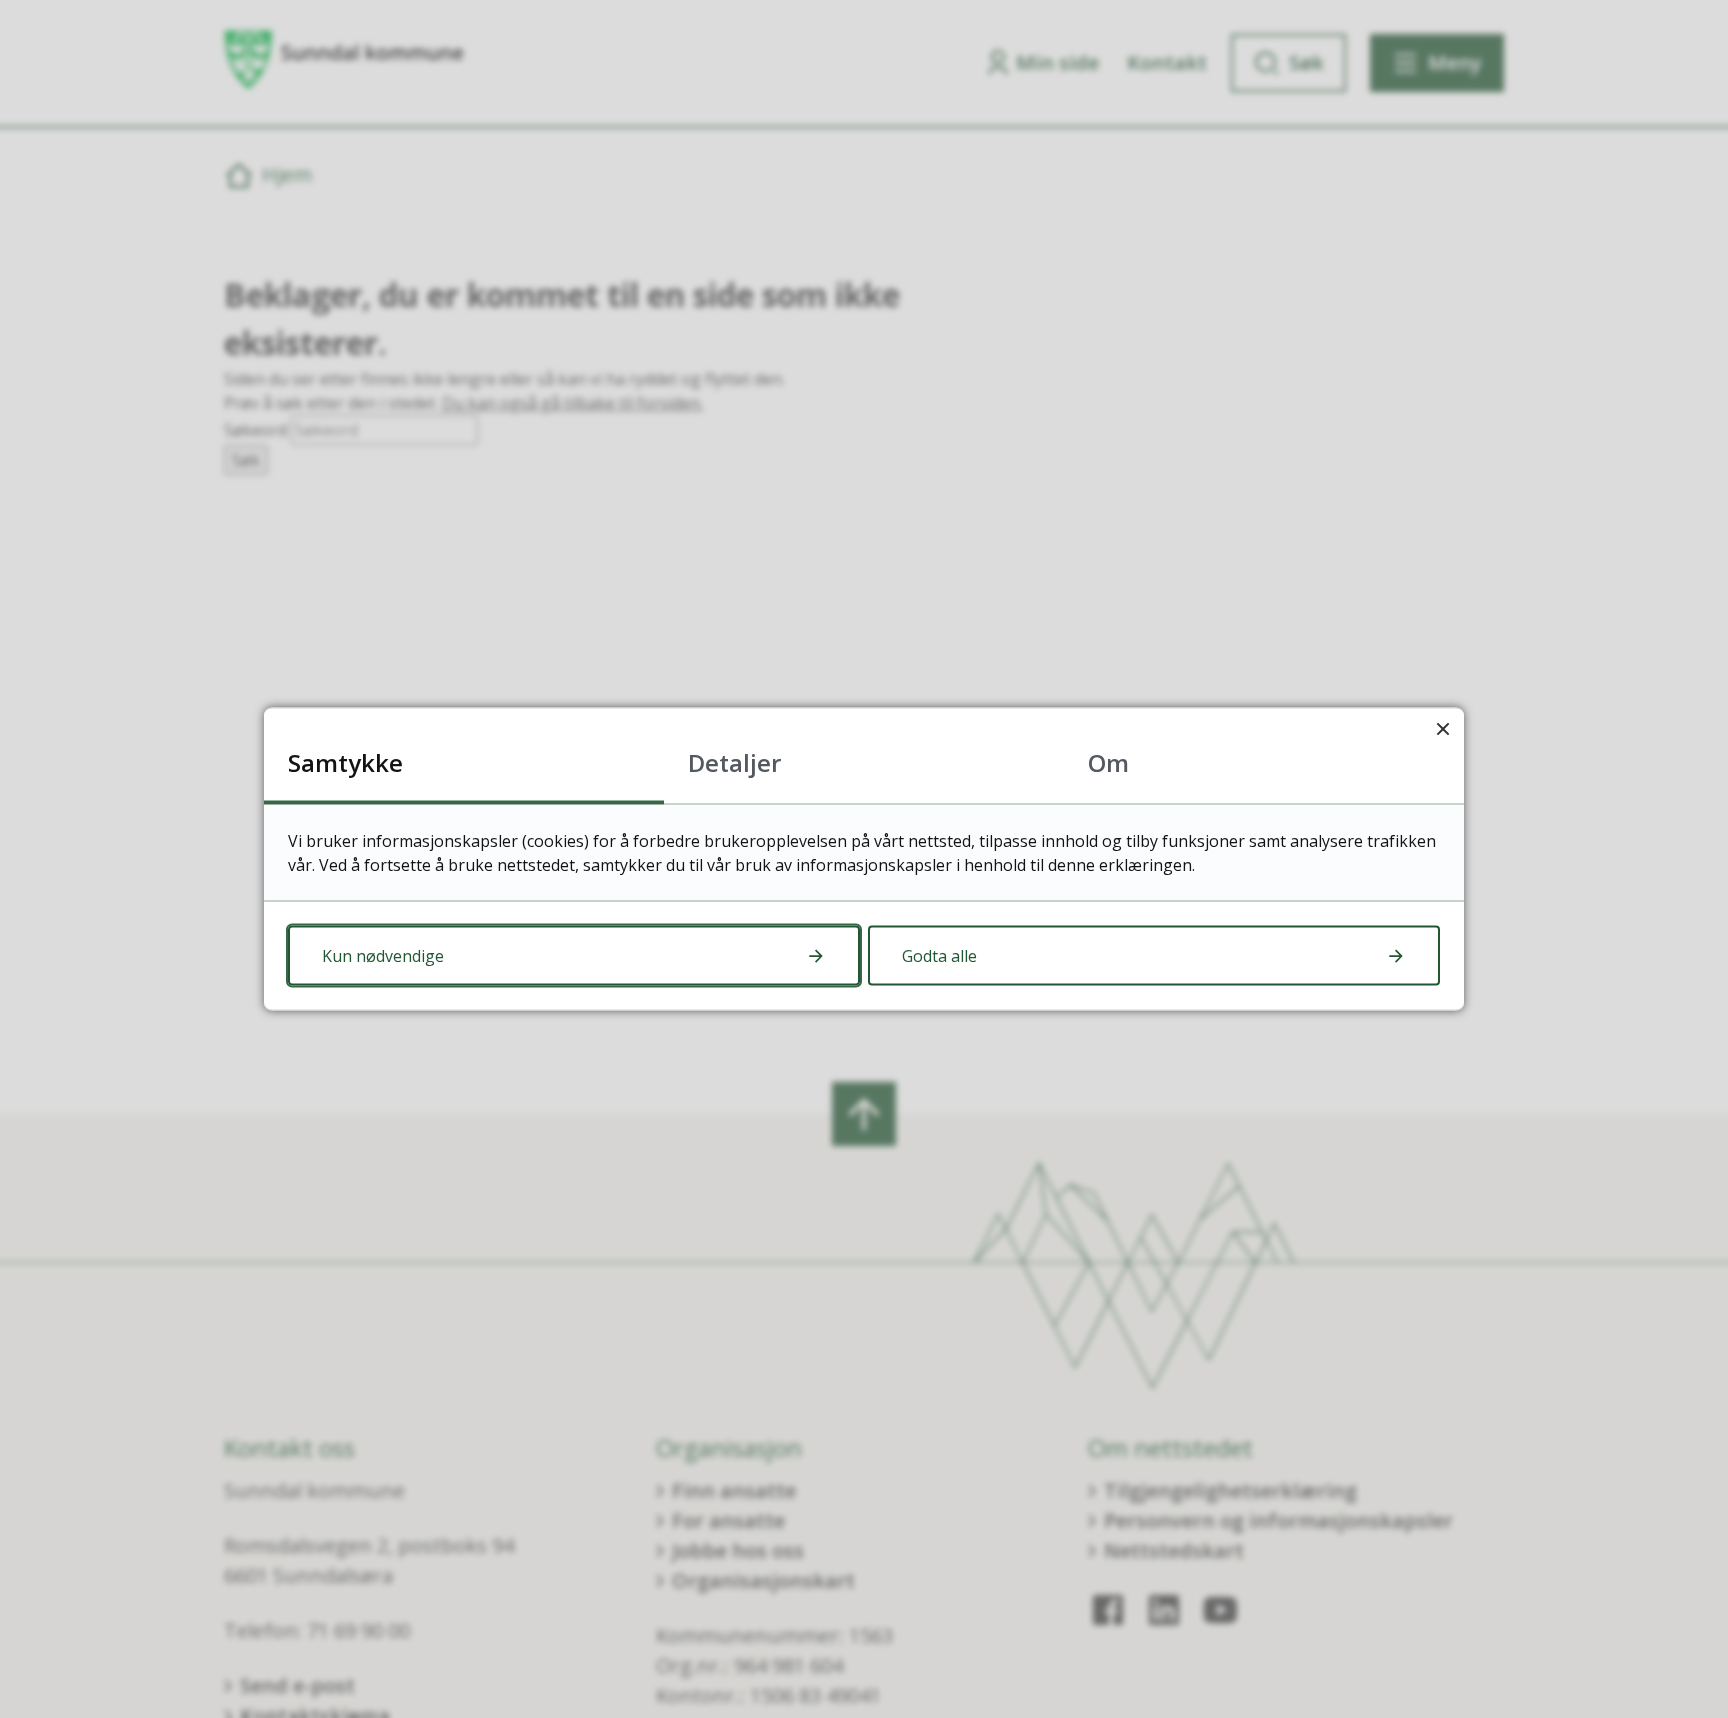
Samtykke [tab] (345, 762)
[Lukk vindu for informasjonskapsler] (1442, 729)
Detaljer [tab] (734, 762)
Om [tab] (1108, 762)
